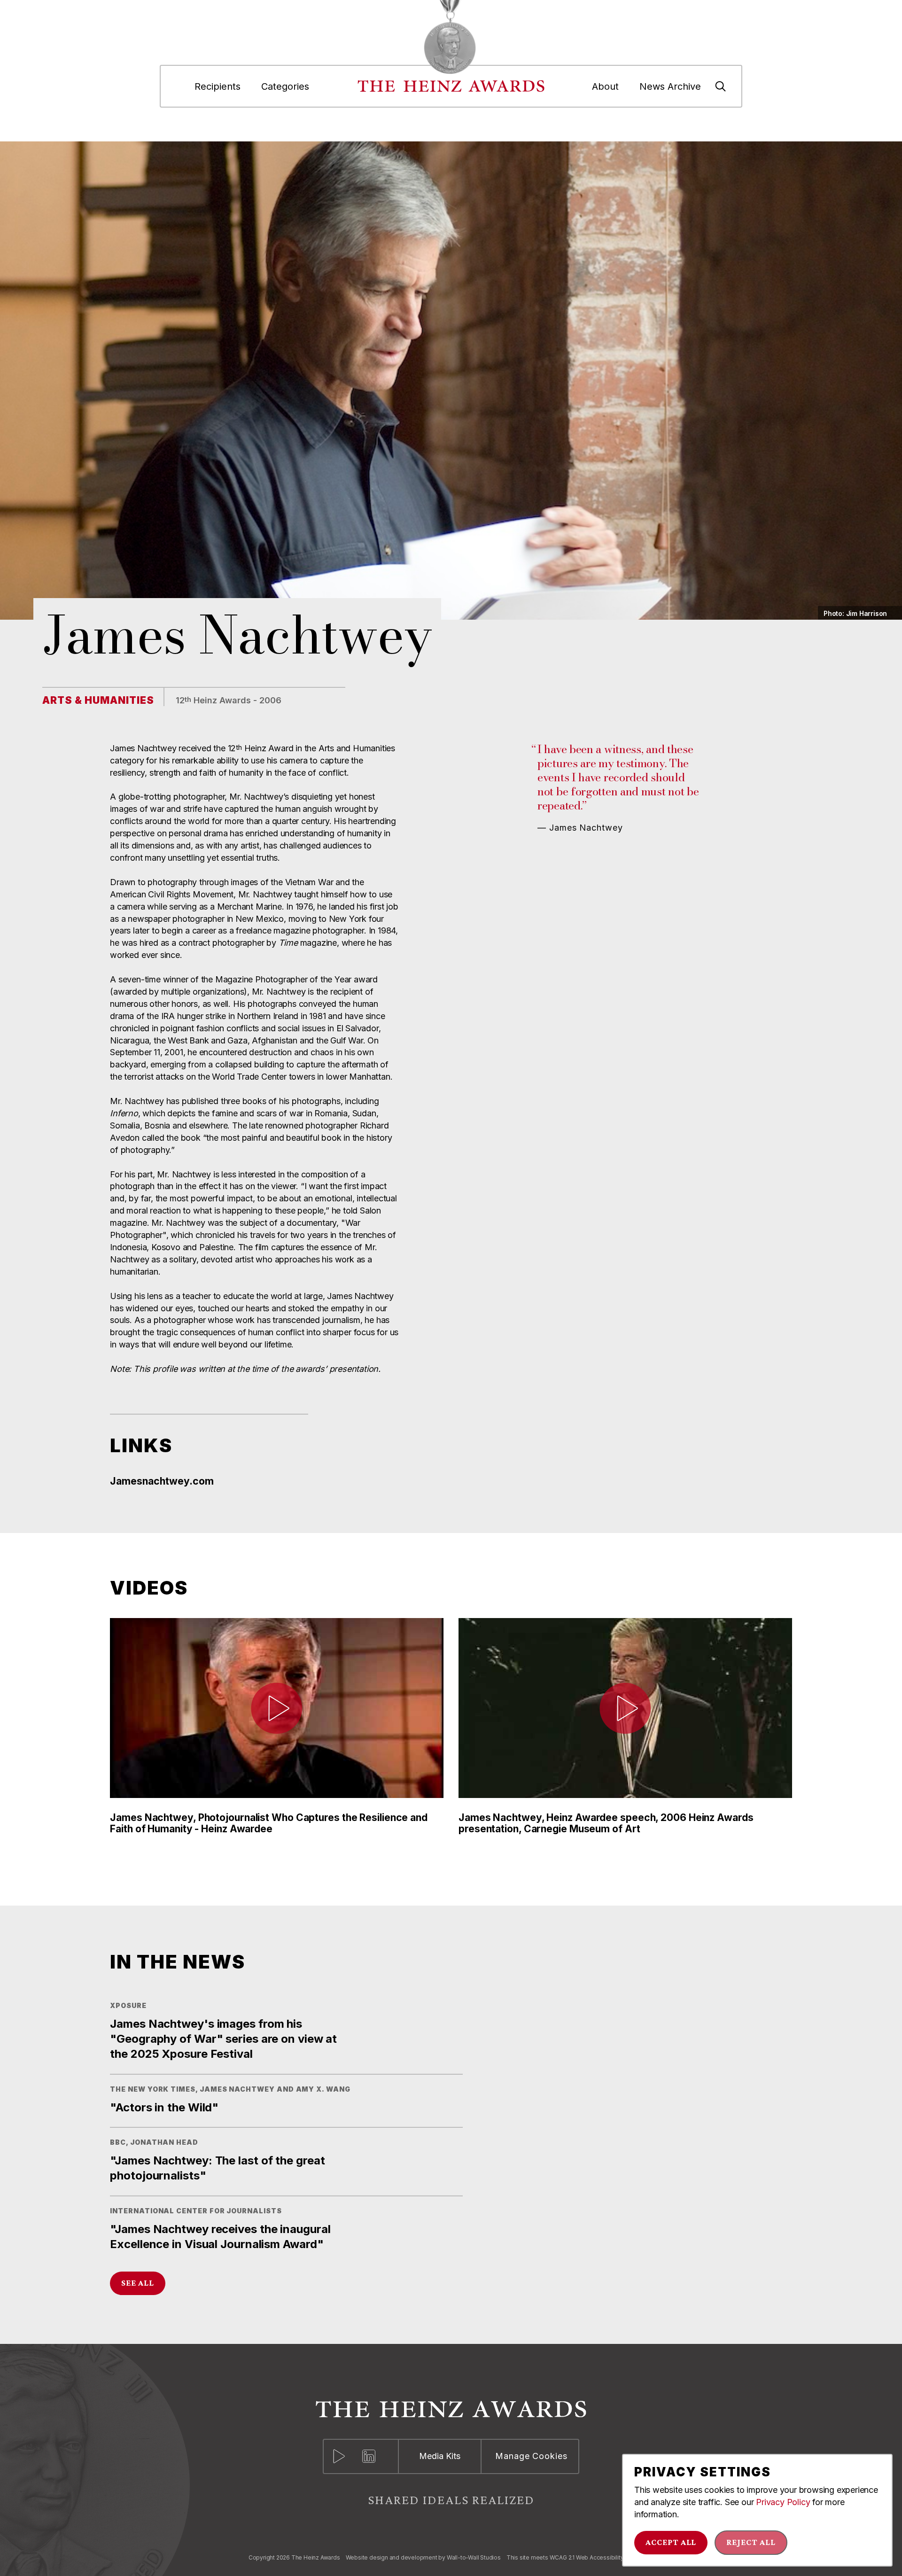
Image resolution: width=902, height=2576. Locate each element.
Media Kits (440, 2456)
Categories (285, 86)
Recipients (218, 86)
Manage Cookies (531, 2456)
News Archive (670, 86)
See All (138, 2283)
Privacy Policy (783, 2502)
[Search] (721, 86)
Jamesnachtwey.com (162, 1481)
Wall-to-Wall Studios (474, 2558)
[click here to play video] (277, 1708)
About (605, 86)
